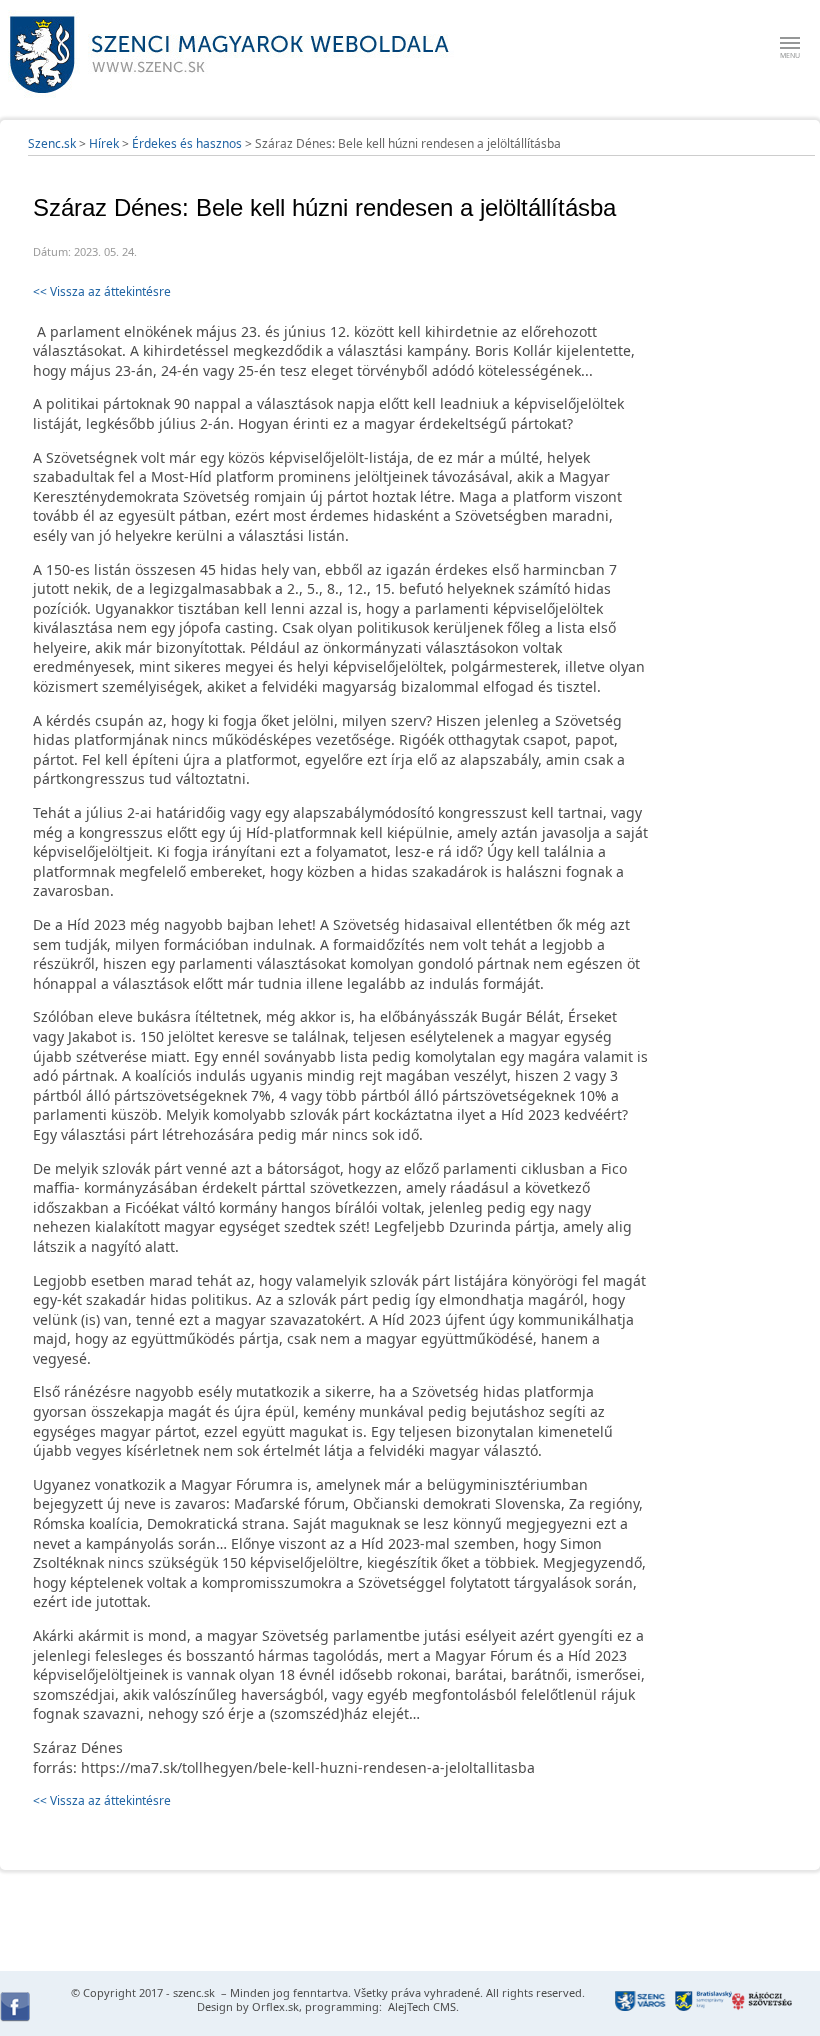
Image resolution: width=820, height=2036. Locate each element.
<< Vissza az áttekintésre (102, 291)
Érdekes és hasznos (187, 143)
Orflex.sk (275, 2006)
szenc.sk (194, 1992)
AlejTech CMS (420, 2006)
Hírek (104, 143)
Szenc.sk (52, 143)
